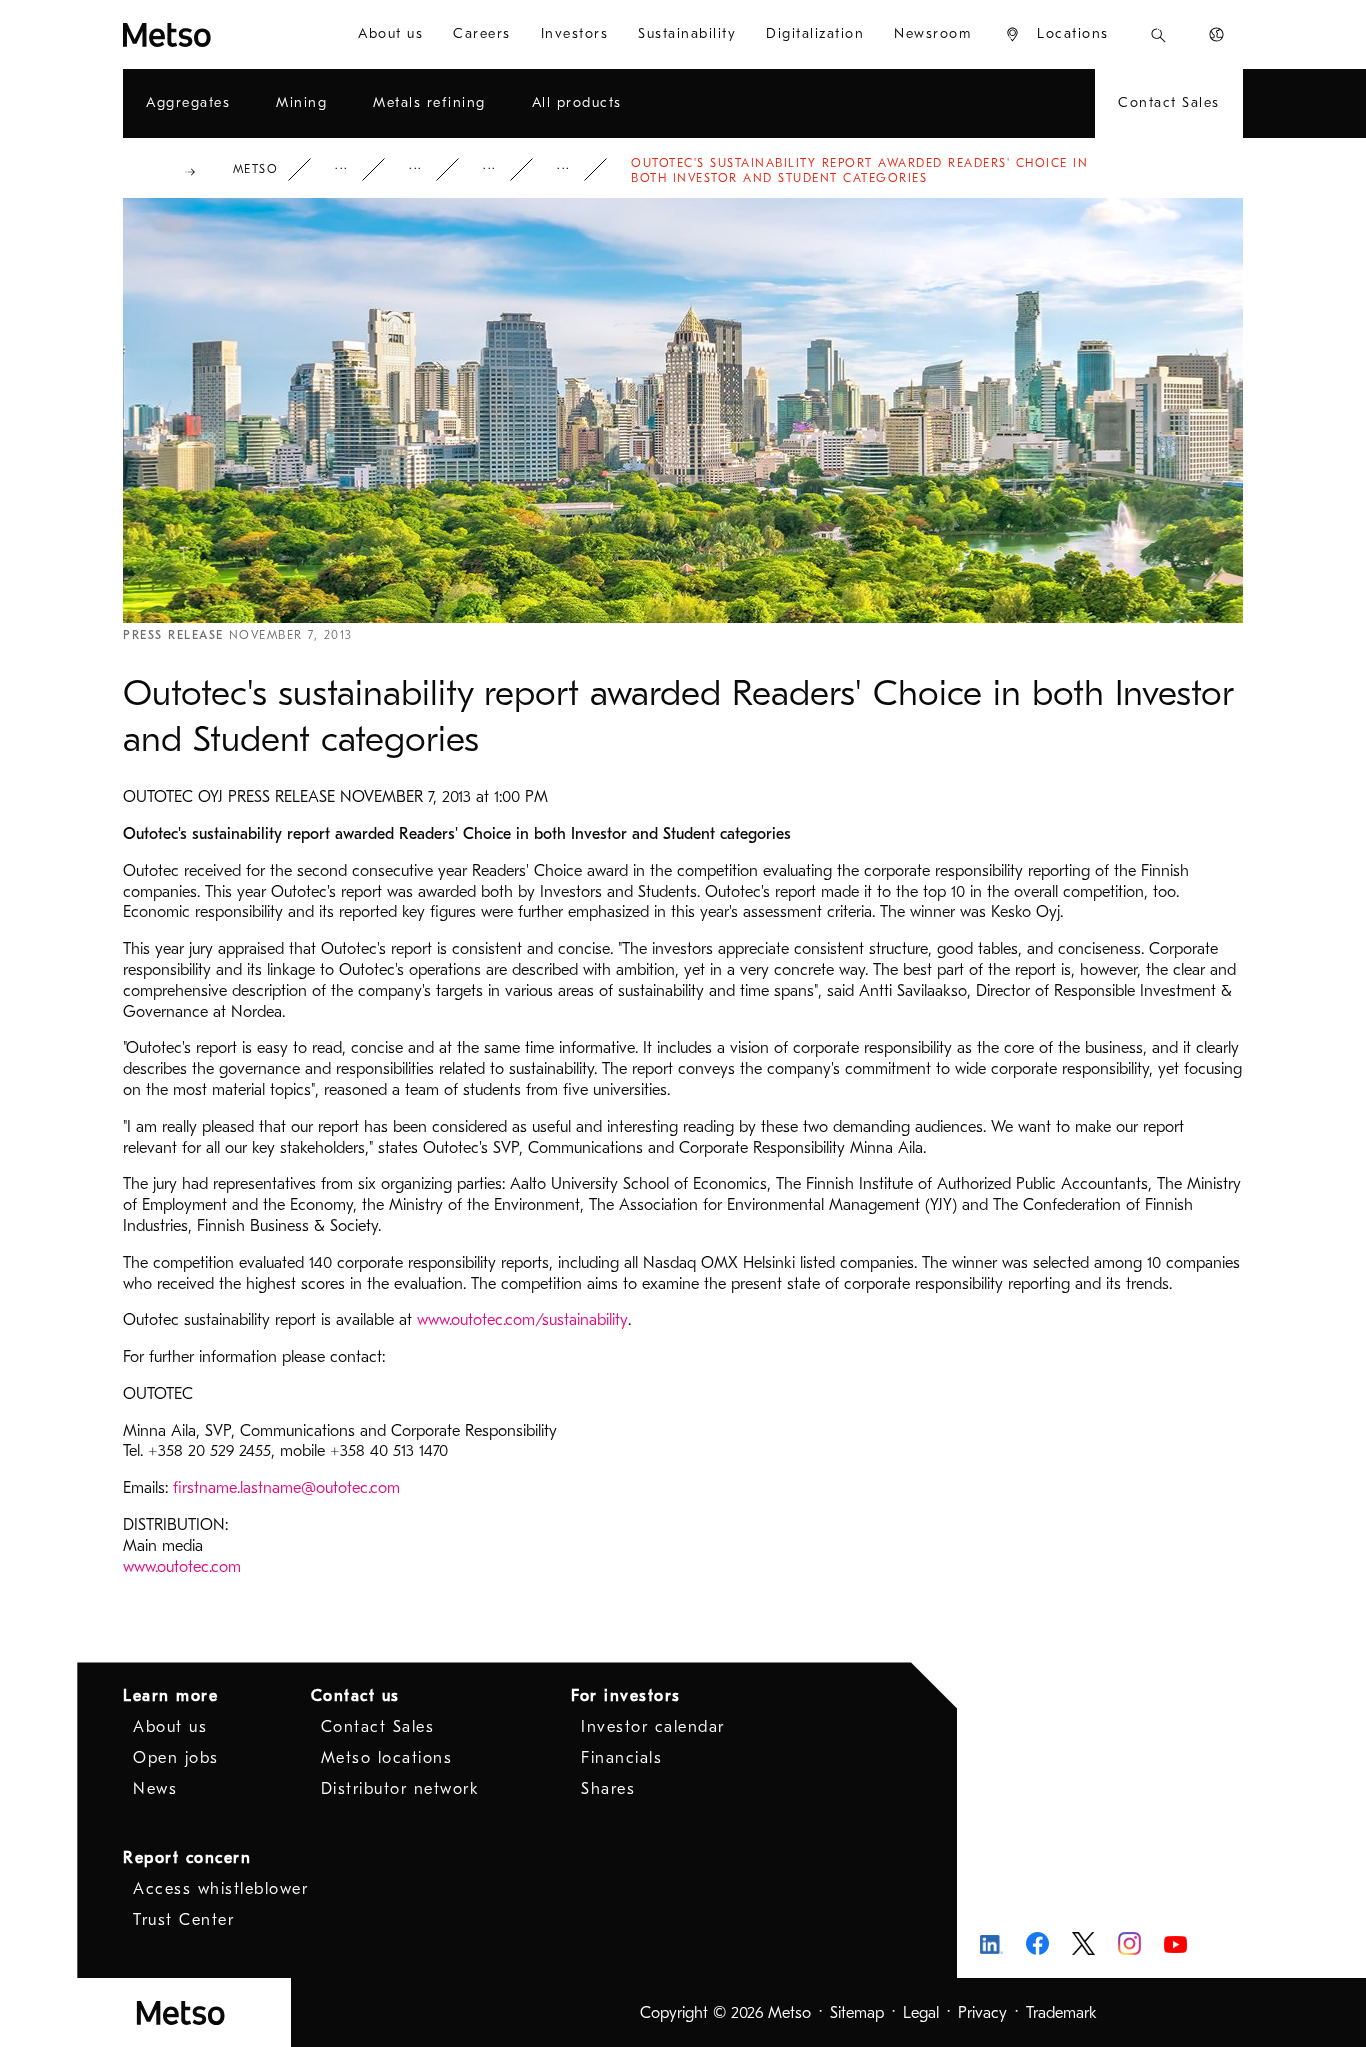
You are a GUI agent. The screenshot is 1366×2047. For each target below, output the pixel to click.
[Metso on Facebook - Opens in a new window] (1037, 1943)
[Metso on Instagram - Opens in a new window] (1129, 1943)
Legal (921, 2013)
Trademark (1061, 2013)
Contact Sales (378, 1727)
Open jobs (176, 1758)
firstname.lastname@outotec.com (286, 1488)
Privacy (982, 2013)
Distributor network (400, 1789)
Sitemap (857, 2013)
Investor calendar (653, 1727)
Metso (256, 169)
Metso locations (387, 1758)
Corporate (355, 169)
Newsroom (429, 169)
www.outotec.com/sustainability (522, 1320)
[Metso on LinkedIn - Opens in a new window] (991, 1943)
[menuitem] (390, 34)
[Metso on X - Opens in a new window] (1083, 1944)
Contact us (355, 1696)
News (503, 169)
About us (170, 1727)
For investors (626, 1696)
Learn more (170, 1696)
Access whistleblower (220, 1889)
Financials (621, 1758)
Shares (608, 1789)
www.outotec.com (182, 1567)
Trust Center (183, 1920)
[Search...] (1158, 34)
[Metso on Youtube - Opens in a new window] (1175, 1943)
